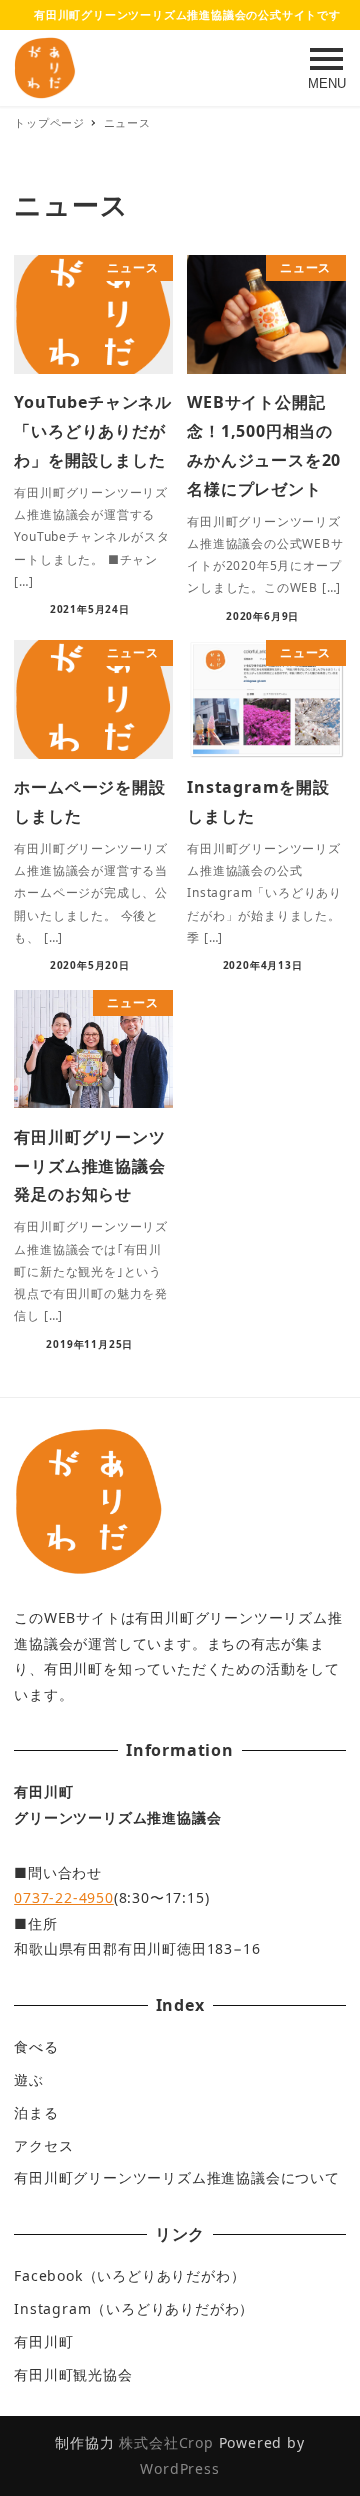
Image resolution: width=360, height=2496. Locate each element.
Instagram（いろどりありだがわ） (134, 2308)
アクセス (43, 2145)
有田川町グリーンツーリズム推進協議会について (177, 2177)
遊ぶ (29, 2079)
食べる (36, 2046)
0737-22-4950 (64, 1897)
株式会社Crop (166, 2442)
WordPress (179, 2468)
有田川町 (43, 2341)
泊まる (36, 2112)
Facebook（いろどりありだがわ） (129, 2275)
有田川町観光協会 (73, 2374)
